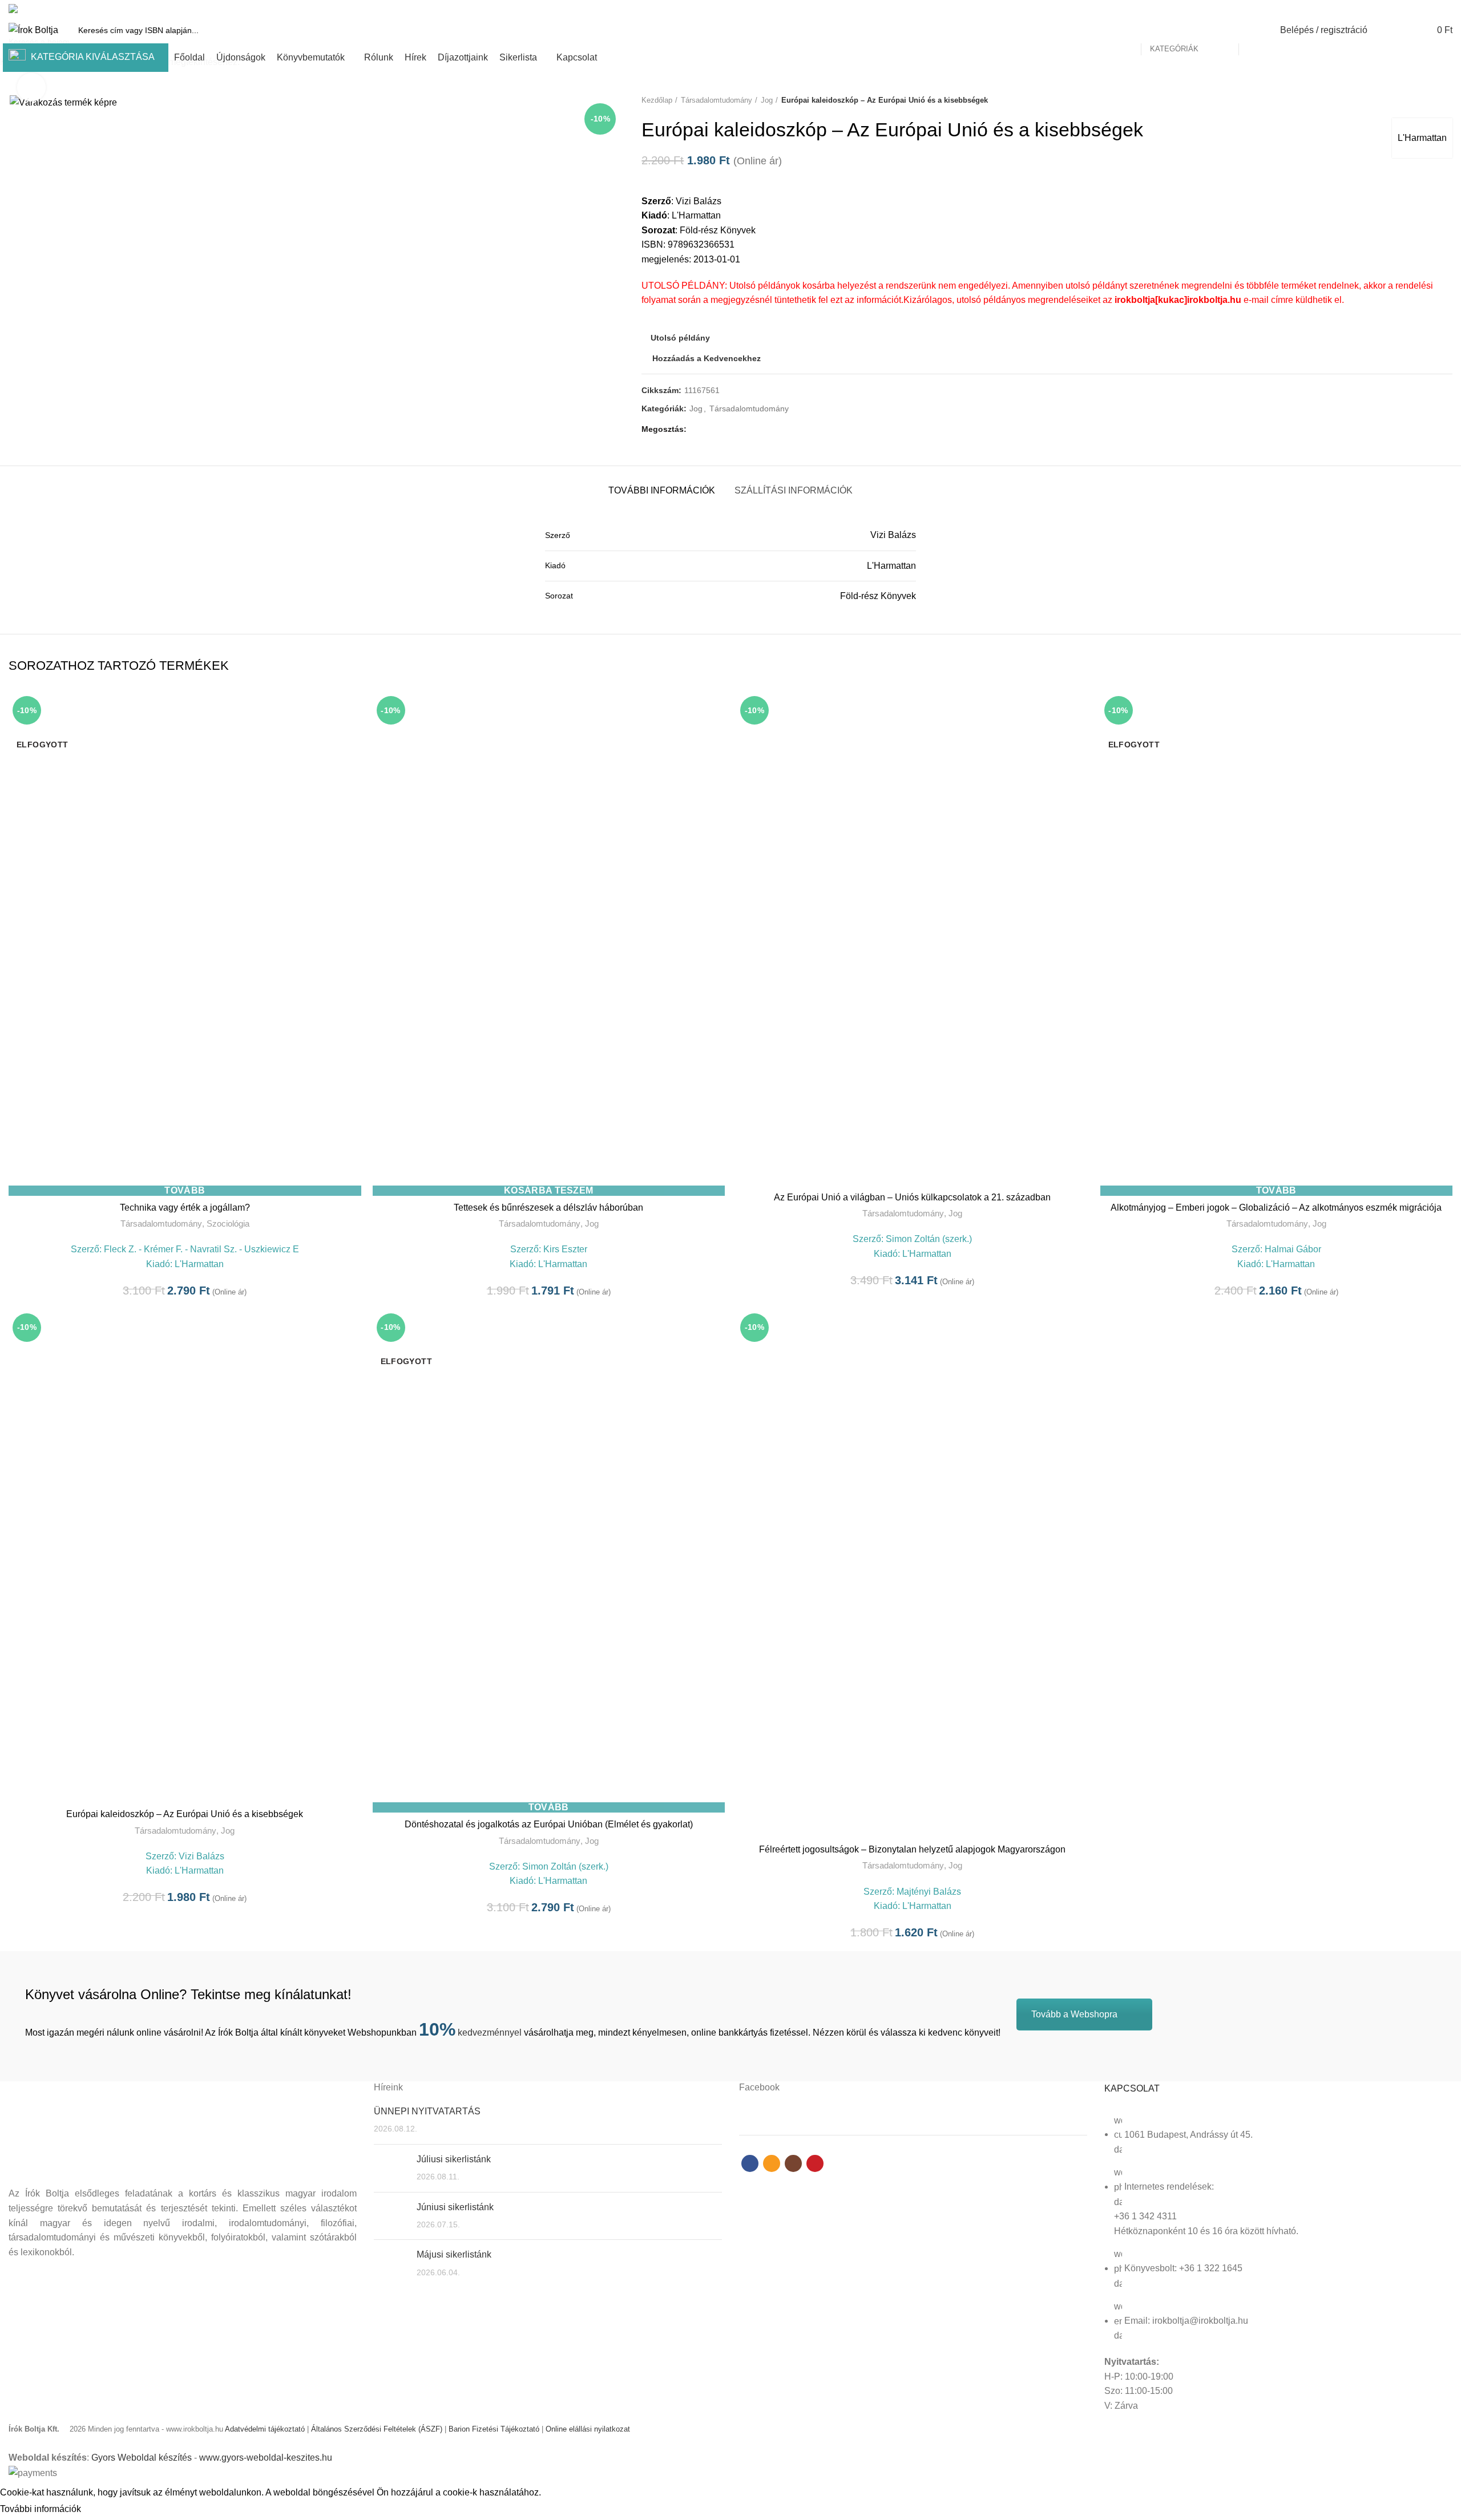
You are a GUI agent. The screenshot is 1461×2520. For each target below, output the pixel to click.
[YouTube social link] (1446, 9)
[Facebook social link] (1406, 9)
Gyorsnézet (353, 711)
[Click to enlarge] (31, 87)
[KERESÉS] (1254, 30)
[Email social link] (1420, 9)
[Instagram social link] (1433, 9)
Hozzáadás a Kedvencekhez (353, 736)
